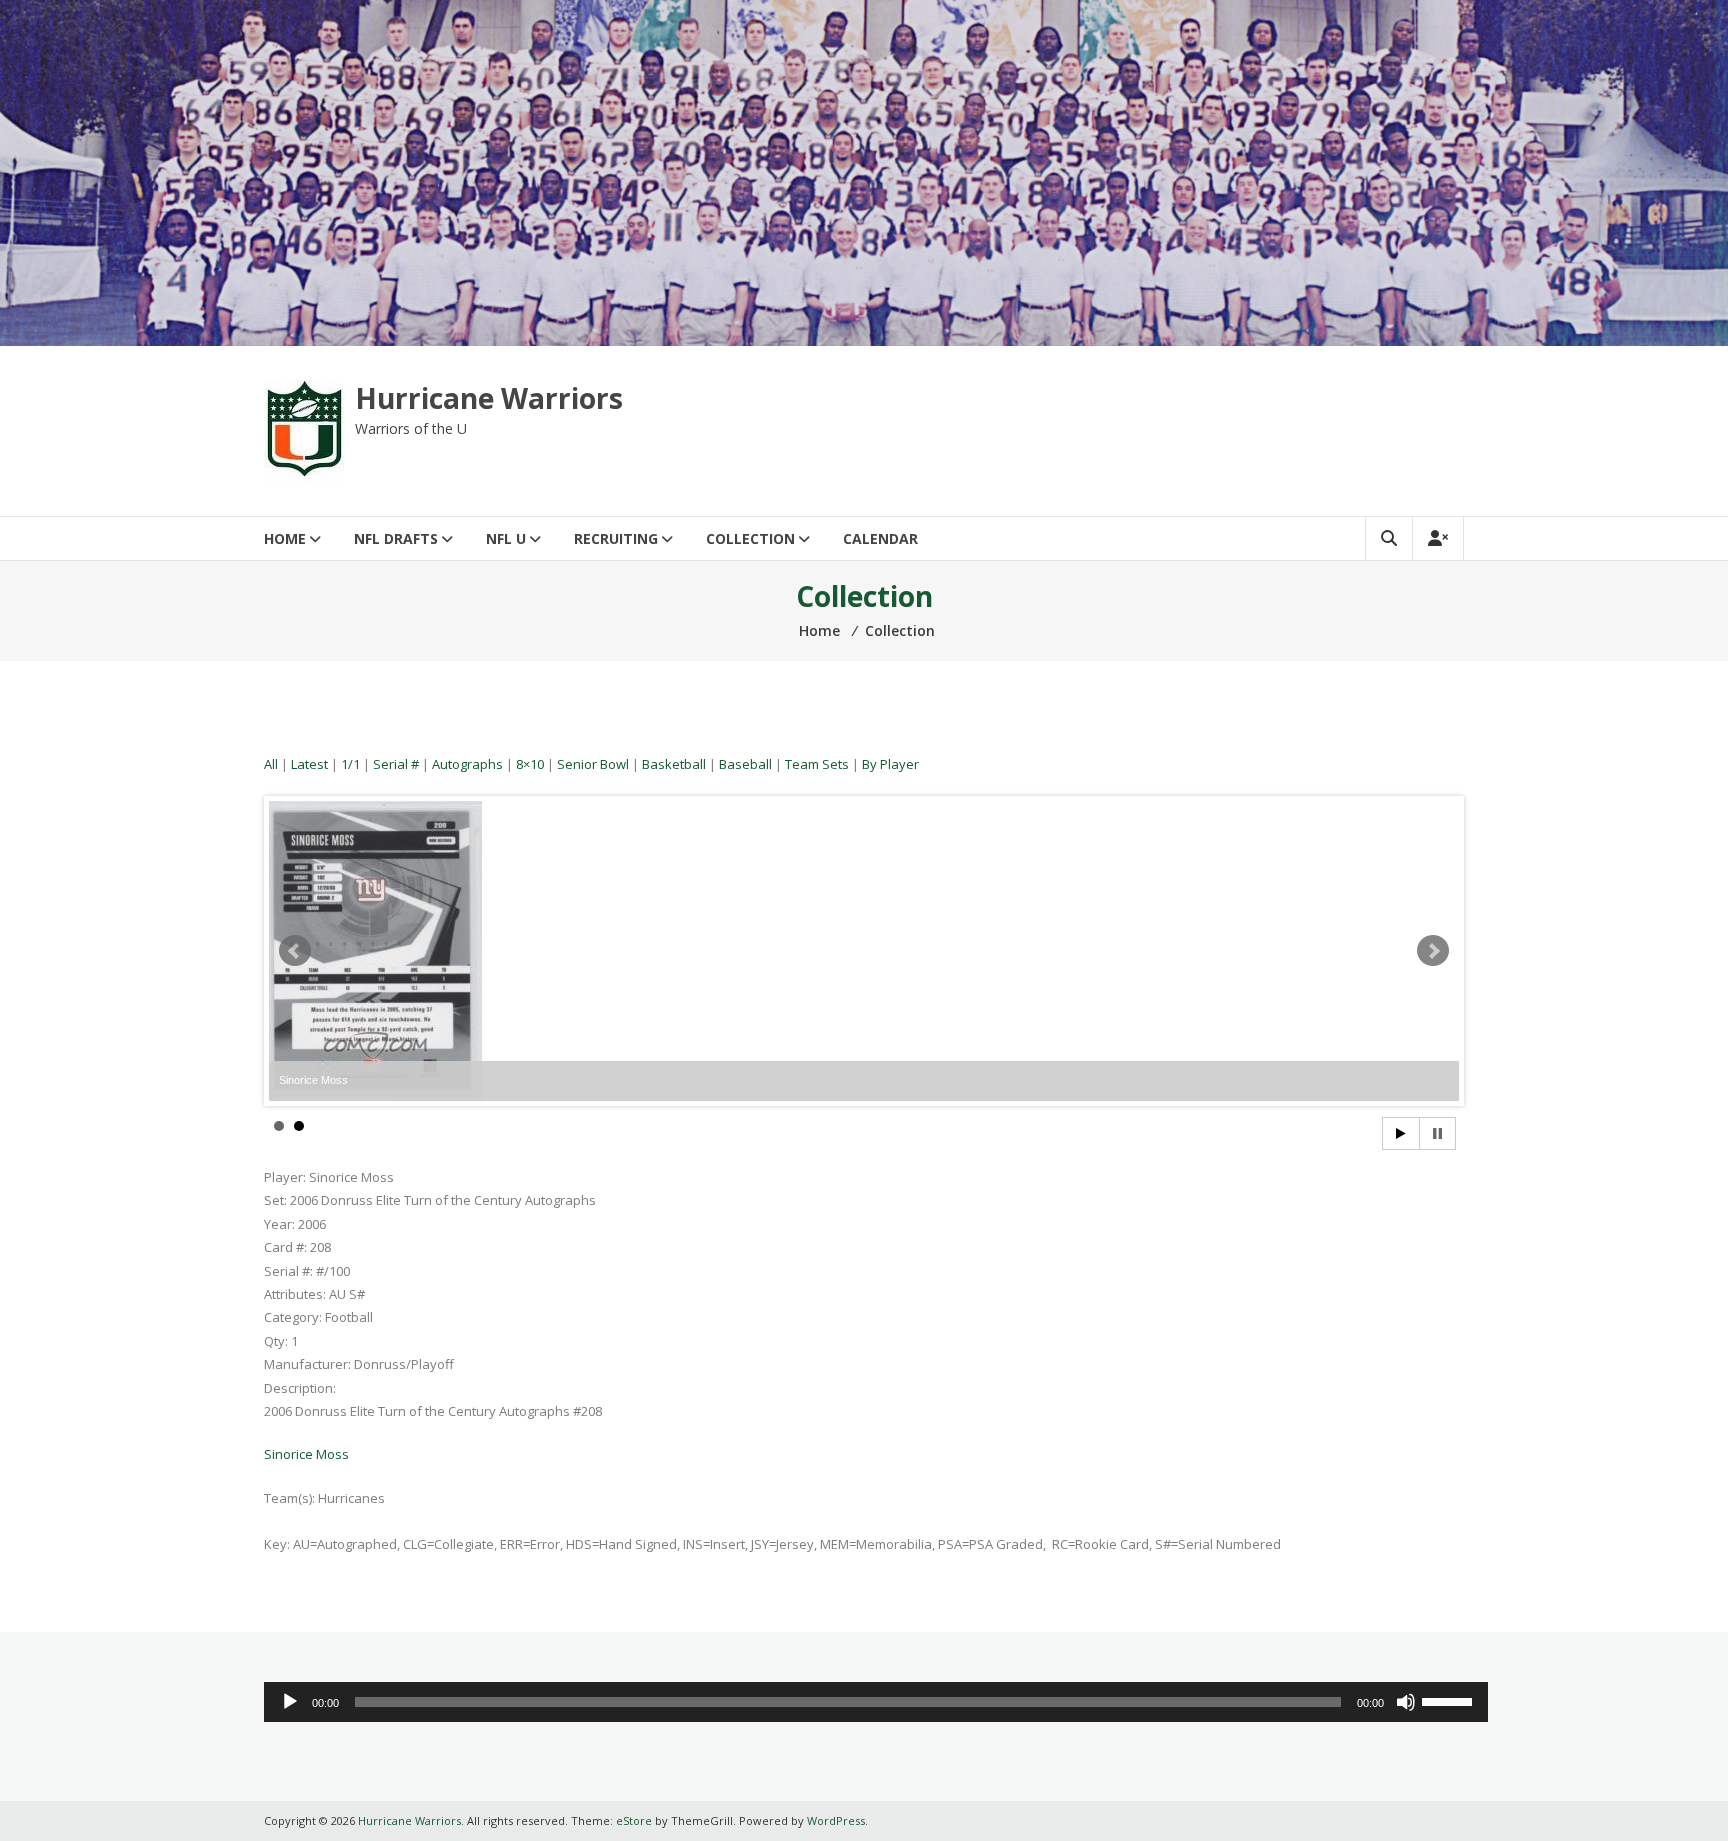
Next (1433, 951)
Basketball (674, 764)
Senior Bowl (593, 764)
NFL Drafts (396, 538)
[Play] (290, 1702)
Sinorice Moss (306, 1454)
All (271, 764)
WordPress (836, 1820)
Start (1401, 1133)
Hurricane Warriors (489, 398)
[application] (876, 1702)
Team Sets (817, 764)
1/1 (350, 764)
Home (285, 538)
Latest (309, 764)
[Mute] (1406, 1702)
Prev (295, 951)
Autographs (467, 764)
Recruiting (616, 538)
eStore (634, 1820)
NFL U (506, 538)
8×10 (530, 764)
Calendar (880, 538)
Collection (750, 538)
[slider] (1450, 1700)
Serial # (396, 764)
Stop (1437, 1133)
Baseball (745, 764)
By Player (890, 764)
